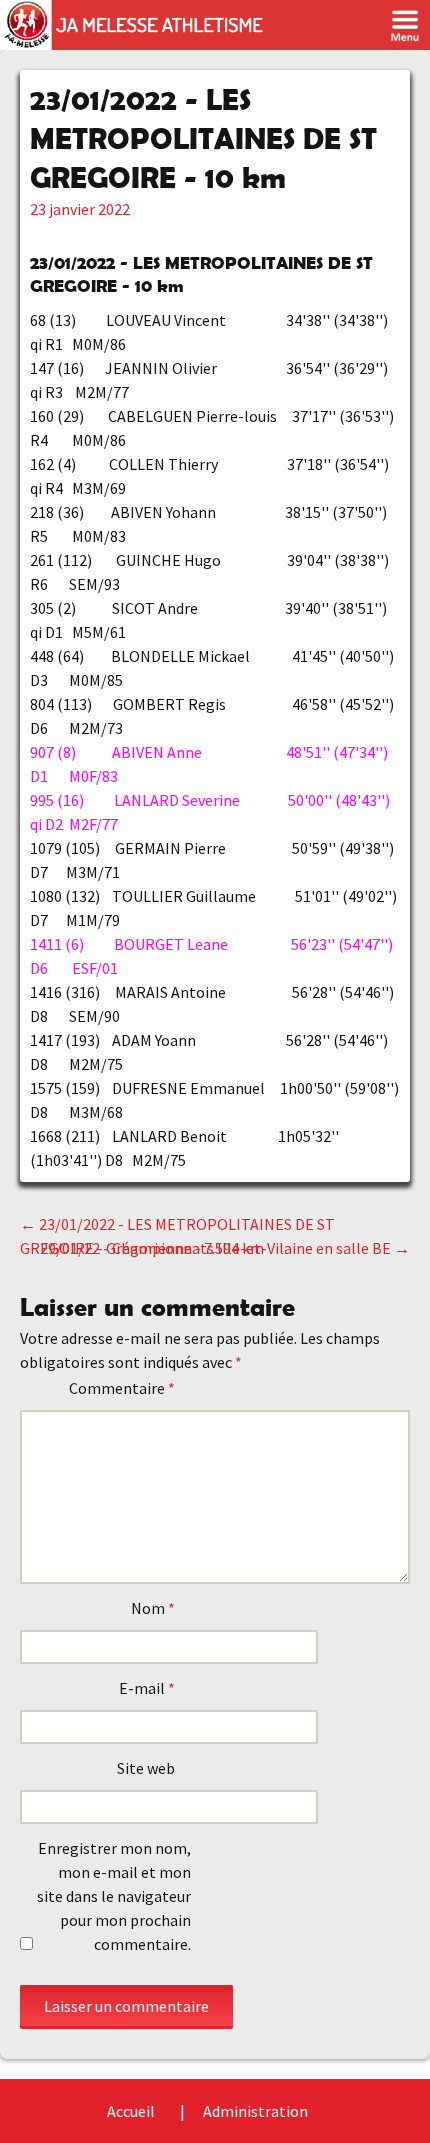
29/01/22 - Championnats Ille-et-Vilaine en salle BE (225, 1248)
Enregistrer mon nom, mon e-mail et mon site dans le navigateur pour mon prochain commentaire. (114, 1896)
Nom (153, 1608)
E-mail (147, 1688)
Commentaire (122, 1388)
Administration (255, 2111)
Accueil (131, 2111)
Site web (146, 1768)
